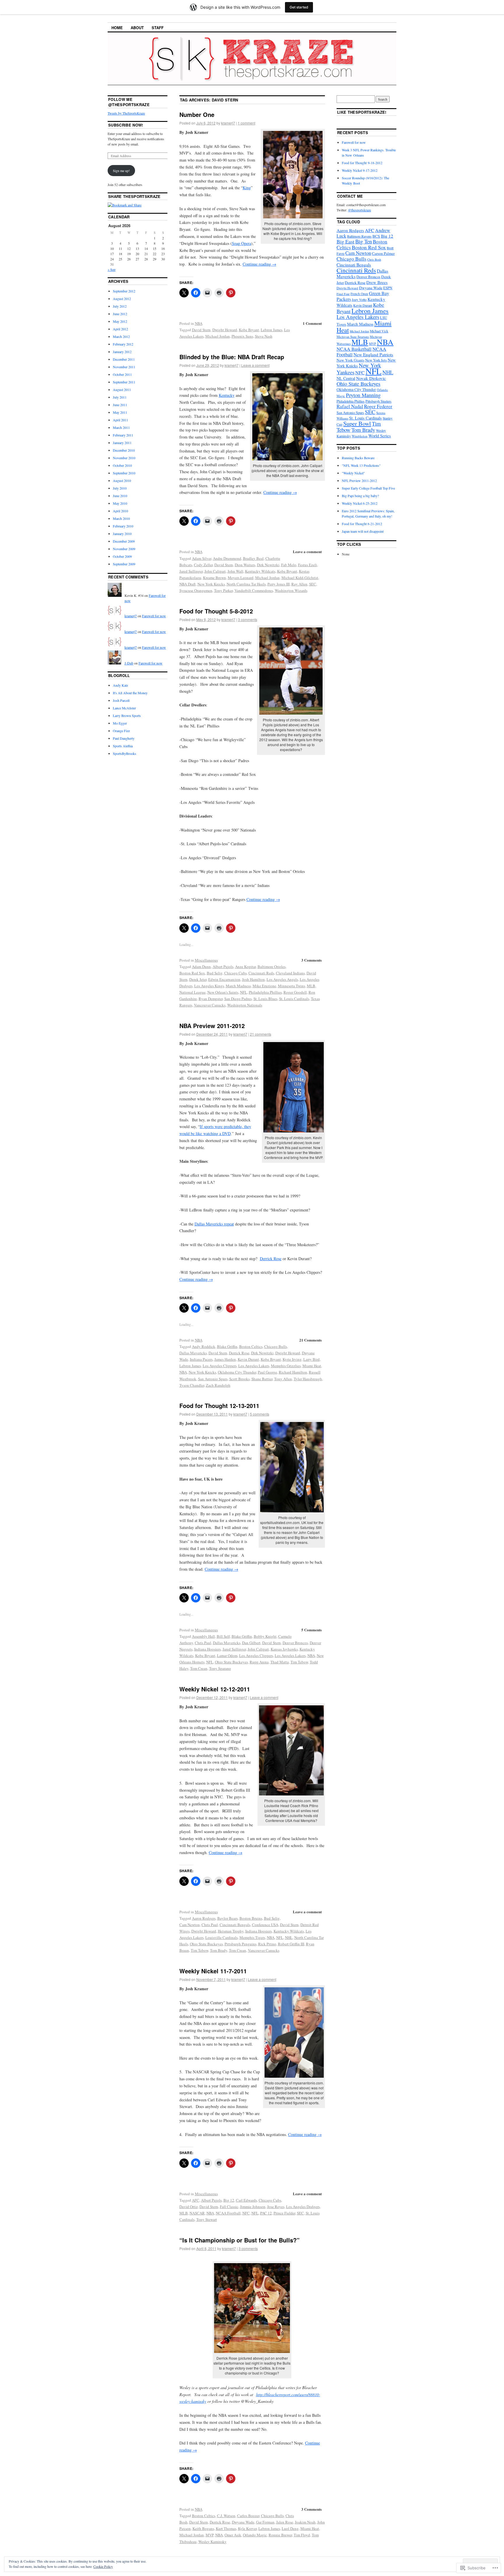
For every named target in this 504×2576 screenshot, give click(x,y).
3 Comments (311, 960)
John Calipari (215, 571)
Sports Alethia (123, 746)
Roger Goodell (295, 992)
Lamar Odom (227, 1656)
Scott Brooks (239, 1379)
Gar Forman (265, 2522)
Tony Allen (283, 1379)
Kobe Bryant (249, 330)
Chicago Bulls (276, 1346)
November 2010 (124, 458)
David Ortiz (189, 2207)
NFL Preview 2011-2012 (359, 481)
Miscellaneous (206, 960)
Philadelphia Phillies (265, 992)
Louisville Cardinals (222, 1937)
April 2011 (120, 420)
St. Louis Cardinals (294, 999)
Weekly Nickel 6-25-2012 (360, 503)
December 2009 (124, 541)
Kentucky (227, 395)
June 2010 (120, 496)
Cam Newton (190, 1925)
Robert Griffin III (291, 1944)
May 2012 (120, 321)
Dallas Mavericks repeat (214, 1224)
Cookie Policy (103, 2566)
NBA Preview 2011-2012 (212, 1026)
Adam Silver (202, 558)
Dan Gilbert (251, 1643)
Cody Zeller (203, 565)
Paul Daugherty (124, 738)
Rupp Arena (259, 1662)
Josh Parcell (121, 700)
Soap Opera (242, 243)
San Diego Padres (238, 999)
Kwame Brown (215, 578)
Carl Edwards (246, 2200)
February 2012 (123, 344)
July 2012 (120, 306)
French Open (359, 294)
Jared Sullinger (191, 571)
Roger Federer (378, 406)
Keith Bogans (203, 2528)
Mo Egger (120, 723)
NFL (244, 992)
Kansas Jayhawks (284, 1649)
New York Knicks (211, 584)
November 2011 (124, 367)
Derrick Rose (271, 1259)
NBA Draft (188, 584)
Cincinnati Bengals (235, 1925)
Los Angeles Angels (282, 979)
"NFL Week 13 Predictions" (361, 465)
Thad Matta (280, 1662)
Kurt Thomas (226, 2528)
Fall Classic (229, 2207)
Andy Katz (120, 685)
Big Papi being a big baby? (360, 496)
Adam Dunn (201, 967)
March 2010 (121, 518)
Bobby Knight (265, 1636)
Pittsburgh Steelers (378, 401)
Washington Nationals (245, 1005)
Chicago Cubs (236, 973)
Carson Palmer (383, 253)
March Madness (238, 986)
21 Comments (310, 1340)
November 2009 (124, 549)
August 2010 (122, 481)
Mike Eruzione (264, 986)
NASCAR (197, 2213)
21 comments (261, 1034)
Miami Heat (312, 1366)
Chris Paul (203, 1643)
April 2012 (120, 329)
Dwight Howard (225, 330)
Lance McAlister (124, 708)
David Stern (201, 330)
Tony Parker (223, 590)
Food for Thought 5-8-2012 (216, 611)
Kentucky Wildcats (260, 571)
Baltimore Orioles (272, 967)
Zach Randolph (218, 1385)
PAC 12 (266, 2213)
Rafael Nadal (350, 406)
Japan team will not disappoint (363, 531)
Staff (158, 28)
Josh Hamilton (253, 979)
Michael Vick (379, 331)
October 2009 (122, 556)
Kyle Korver (247, 2528)
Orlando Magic (255, 2535)
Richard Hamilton (293, 1372)
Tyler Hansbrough (308, 1379)
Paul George (267, 1372)
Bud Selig (215, 973)
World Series (380, 436)
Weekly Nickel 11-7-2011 (213, 1971)
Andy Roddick (204, 1346)
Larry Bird (311, 1359)
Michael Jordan (218, 336)
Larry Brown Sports (127, 716)
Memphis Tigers (252, 1937)
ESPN (388, 288)
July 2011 (120, 397)
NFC (246, 2213)
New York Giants (350, 360)
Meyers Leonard (241, 578)
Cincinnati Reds (261, 973)
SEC (313, 584)
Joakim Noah (305, 2522)
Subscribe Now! (126, 125)
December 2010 (124, 450)
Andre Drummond (227, 558)
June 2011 (120, 405)
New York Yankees (359, 369)
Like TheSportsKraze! (362, 112)
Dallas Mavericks (193, 1353)
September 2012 (124, 291)
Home (117, 28)
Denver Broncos (295, 1643)
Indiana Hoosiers (208, 1649)
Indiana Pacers (201, 1359)
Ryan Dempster (211, 999)
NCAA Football (228, 2213)
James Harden (225, 1359)
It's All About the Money (130, 693)
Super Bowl (357, 424)
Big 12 (229, 2200)
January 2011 (122, 443)
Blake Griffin (227, 1346)
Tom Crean (199, 1668)
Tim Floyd (302, 2535)
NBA (199, 323)
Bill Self (223, 1636)
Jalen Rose (285, 2522)
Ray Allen (299, 584)
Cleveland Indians (290, 973)
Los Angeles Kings (209, 986)
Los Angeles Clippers (220, 1366)
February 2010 (123, 526)
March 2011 (121, 427)
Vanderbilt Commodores (254, 590)
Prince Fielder (284, 2213)
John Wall (235, 571)
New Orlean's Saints (223, 992)
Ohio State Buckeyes (231, 1662)
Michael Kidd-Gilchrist (300, 578)
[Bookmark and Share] (125, 205)
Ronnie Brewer (280, 2535)
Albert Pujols (223, 967)
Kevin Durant (248, 1359)
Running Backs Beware (358, 458)
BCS (376, 236)
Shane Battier (262, 1379)
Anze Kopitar (245, 967)
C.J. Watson (226, 2516)
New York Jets (376, 360)
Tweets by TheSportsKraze (126, 113)
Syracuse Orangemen (196, 590)
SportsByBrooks (125, 753)
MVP (210, 2535)
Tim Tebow (299, 1662)
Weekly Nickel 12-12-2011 (215, 1689)
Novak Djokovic (371, 378)
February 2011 (123, 435)
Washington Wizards (291, 590)
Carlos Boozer (248, 2516)
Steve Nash (264, 336)
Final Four (343, 294)
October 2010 (122, 465)
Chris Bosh (374, 259)
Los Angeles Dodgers (303, 2207)
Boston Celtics (251, 1346)
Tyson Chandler (192, 1385)
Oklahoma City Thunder (237, 1372)
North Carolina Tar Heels (246, 584)
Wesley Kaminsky (212, 2542)
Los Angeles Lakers (254, 1366)
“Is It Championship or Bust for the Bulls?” (239, 2240)
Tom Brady (219, 1950)
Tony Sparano (220, 1668)
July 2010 (120, 488)
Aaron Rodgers (204, 1918)
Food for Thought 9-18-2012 (362, 163)
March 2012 (121, 336)
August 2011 (122, 390)
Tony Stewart (207, 2219)
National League (192, 992)
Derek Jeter (198, 979)
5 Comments (311, 1630)
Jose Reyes (276, 2207)
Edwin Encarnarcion (224, 979)
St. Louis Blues (265, 999)
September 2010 (124, 473)
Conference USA (265, 1925)
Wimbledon (360, 436)
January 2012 (122, 352)
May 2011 (120, 412)
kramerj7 (228, 123)
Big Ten (364, 241)
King (247, 188)
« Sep (112, 269)
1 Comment (312, 323)
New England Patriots (373, 355)
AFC (196, 2200)
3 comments (248, 619)
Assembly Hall (203, 1636)
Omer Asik (233, 2535)
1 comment (246, 123)
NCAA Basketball (354, 349)
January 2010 (122, 534)
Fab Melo (289, 565)
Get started (299, 7)
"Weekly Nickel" (353, 473)
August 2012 (122, 299)
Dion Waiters (245, 565)
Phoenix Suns (242, 336)
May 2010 (120, 503)
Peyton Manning (363, 395)
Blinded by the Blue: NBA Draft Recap (232, 357)
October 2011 (122, 374)
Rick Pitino (267, 1944)
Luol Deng (290, 2528)
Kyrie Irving (292, 1359)
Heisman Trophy (231, 1931)
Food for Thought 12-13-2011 (219, 1406)
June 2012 (120, 314)
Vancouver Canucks (210, 1005)
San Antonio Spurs (213, 1379)
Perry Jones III (279, 584)
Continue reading (259, 264)
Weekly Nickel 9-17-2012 (360, 170)
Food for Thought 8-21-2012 (362, 524)
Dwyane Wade (243, 2522)
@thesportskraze (359, 210)
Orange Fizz (121, 731)
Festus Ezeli (308, 565)
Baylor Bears (228, 1918)
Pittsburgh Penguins (240, 1944)
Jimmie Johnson (253, 2207)
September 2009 (124, 564)
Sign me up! (121, 171)
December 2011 (124, 359)
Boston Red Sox (192, 973)
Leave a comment (255, 365)
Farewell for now (154, 616)
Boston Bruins (251, 1918)
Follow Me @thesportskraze (129, 102)
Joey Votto (359, 299)
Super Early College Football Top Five (368, 488)
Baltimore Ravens (359, 236)
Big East (345, 241)
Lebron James (272, 330)
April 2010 (120, 511)
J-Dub (129, 663)
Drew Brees (377, 282)
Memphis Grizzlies (286, 1366)
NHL (289, 1937)
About (137, 28)
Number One (197, 114)
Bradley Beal (253, 558)
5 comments (260, 1414)
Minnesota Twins (292, 986)
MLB (311, 986)
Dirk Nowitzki (268, 565)
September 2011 (124, 382)
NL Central (346, 378)
